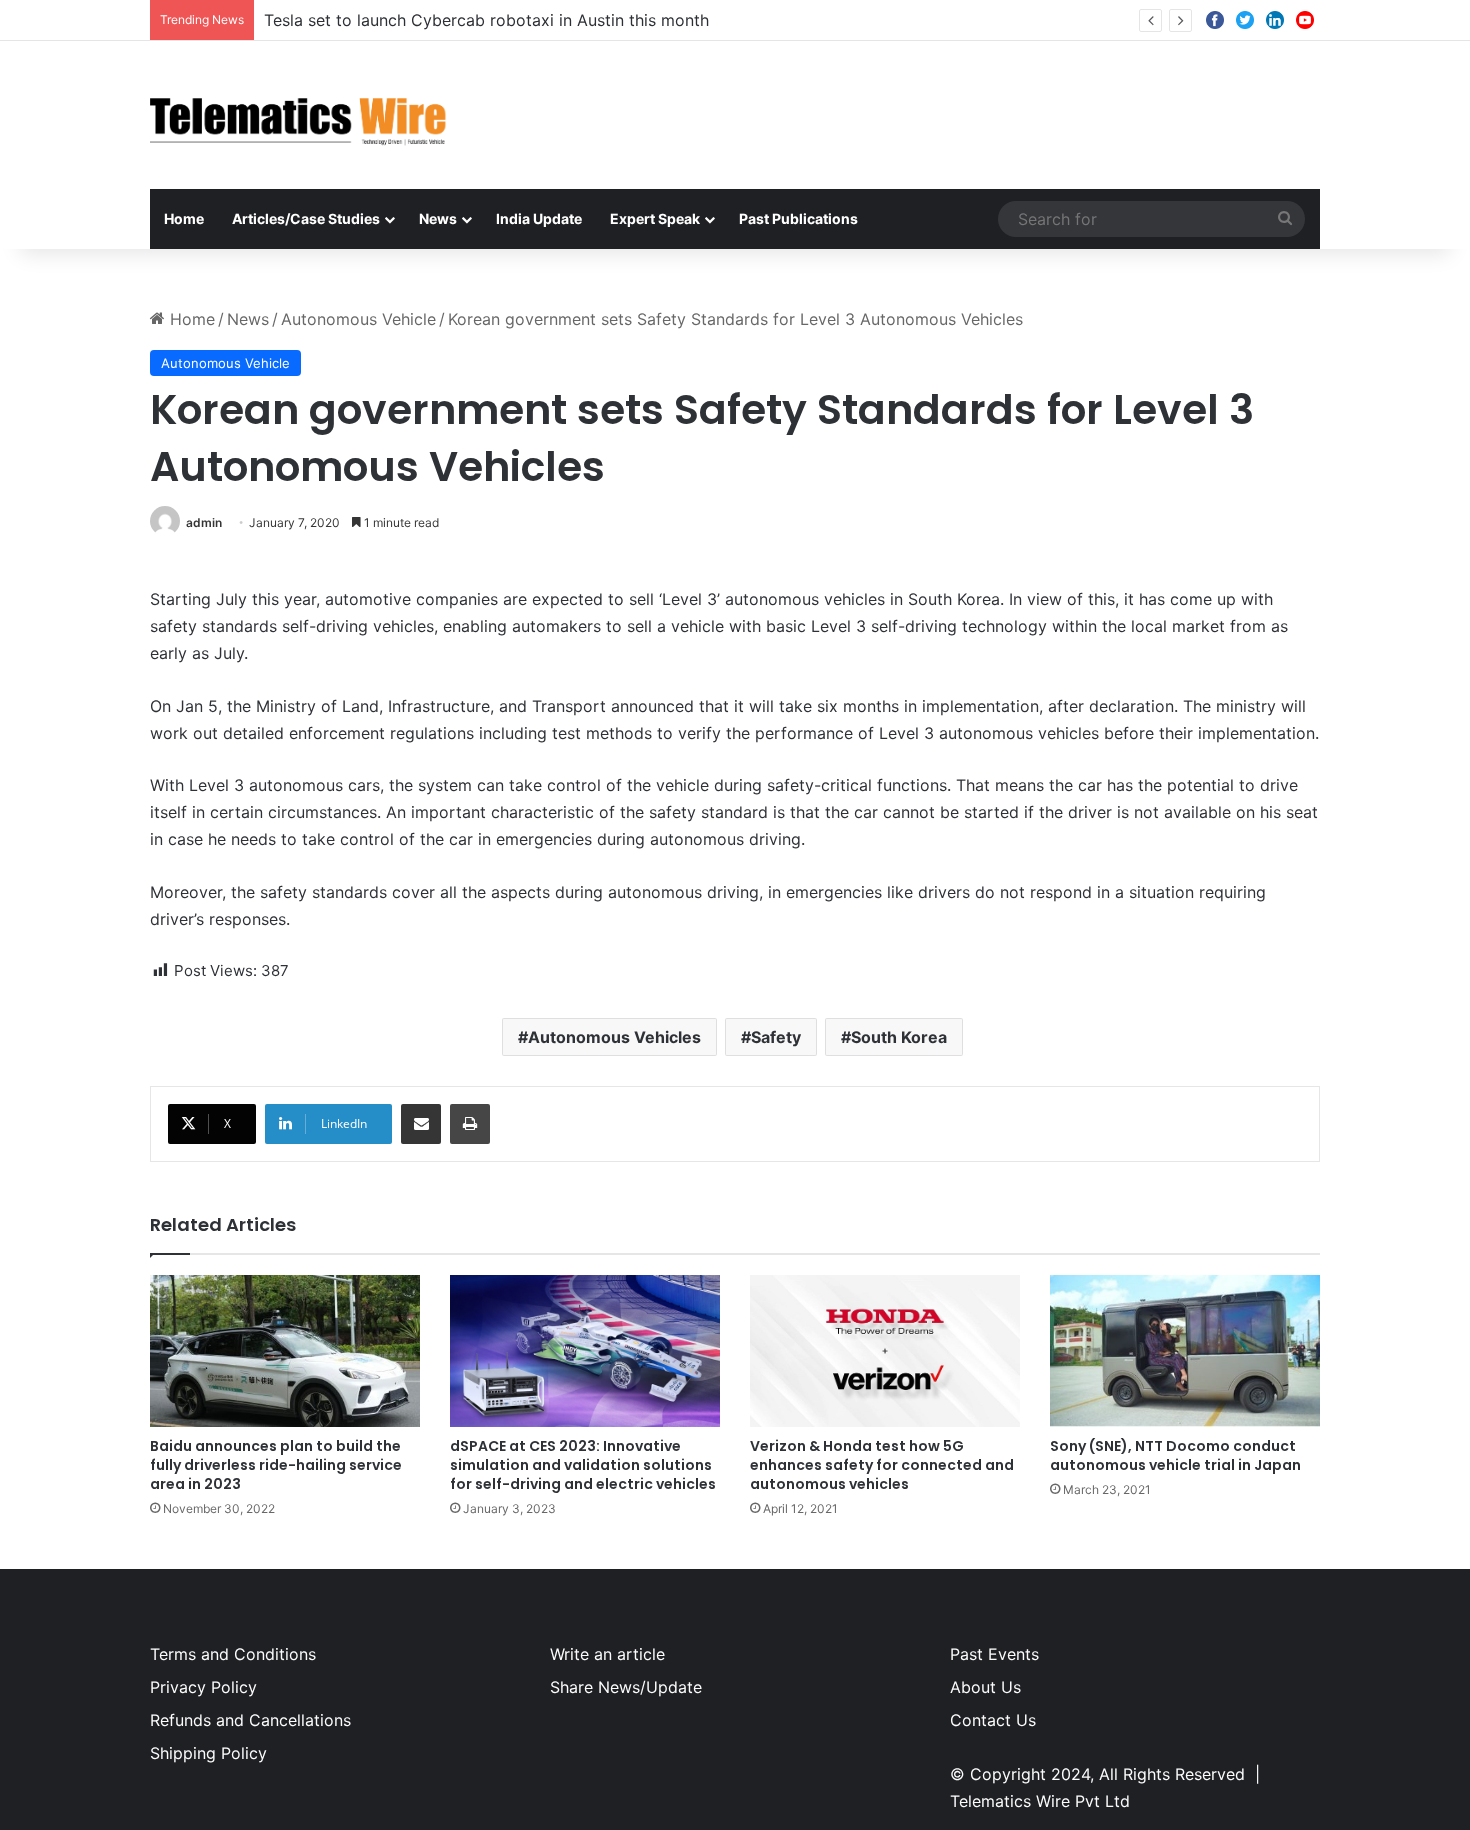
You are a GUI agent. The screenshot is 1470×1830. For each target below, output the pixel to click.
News (438, 218)
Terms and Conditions (233, 1654)
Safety (776, 1037)
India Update (539, 218)
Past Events (994, 1654)
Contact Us (993, 1720)
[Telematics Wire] (299, 115)
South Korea (899, 1037)
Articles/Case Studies (306, 218)
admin (204, 522)
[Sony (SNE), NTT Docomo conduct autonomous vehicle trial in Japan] (1185, 1351)
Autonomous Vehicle (358, 319)
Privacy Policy (203, 1687)
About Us (985, 1687)
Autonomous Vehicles (614, 1037)
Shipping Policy (208, 1753)
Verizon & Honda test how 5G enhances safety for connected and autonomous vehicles (882, 1465)
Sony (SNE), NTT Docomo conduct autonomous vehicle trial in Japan (1175, 1455)
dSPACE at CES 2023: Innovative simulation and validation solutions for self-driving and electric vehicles (583, 1465)
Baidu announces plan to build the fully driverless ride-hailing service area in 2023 (276, 1465)
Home (184, 218)
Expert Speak (655, 218)
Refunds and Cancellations (250, 1720)
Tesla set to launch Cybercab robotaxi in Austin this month (486, 20)
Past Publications (798, 218)
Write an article (607, 1654)
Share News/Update (626, 1687)
